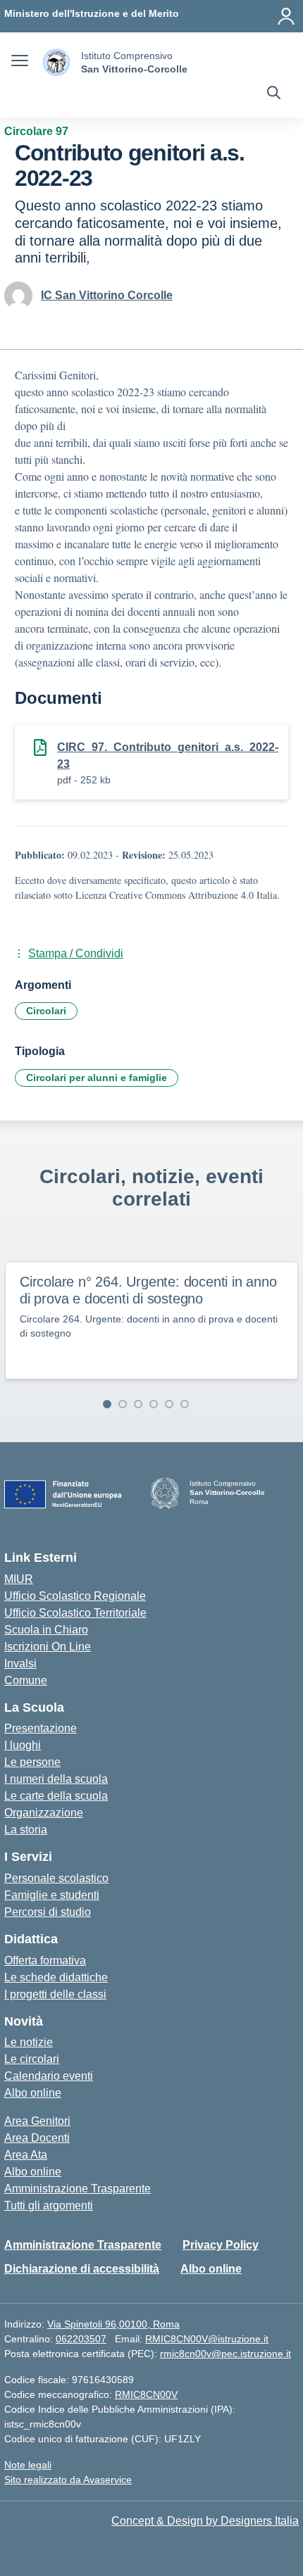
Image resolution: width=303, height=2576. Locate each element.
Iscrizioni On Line (48, 1647)
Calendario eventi (49, 2076)
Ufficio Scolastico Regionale (75, 1596)
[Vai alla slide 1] (107, 1404)
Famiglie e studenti (52, 1895)
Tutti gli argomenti (49, 2205)
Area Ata (26, 2155)
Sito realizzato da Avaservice (68, 2480)
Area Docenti (37, 2138)
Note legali (28, 2465)
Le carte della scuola (56, 1796)
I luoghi (23, 1745)
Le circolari (32, 2059)
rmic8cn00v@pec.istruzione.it (225, 2354)
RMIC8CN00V (146, 2394)
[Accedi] (286, 16)
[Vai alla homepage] (56, 62)
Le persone (32, 1762)
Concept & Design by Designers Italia (205, 2521)
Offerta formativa (45, 1961)
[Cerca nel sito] (274, 94)
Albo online (33, 2093)
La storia (26, 1830)
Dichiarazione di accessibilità (82, 2269)
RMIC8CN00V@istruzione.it (207, 2339)
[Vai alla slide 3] (138, 1404)
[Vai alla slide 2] (123, 1404)
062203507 (81, 2339)
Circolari (46, 1011)
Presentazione (41, 1728)
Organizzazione (44, 1813)
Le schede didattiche (56, 1977)
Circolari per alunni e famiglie (97, 1078)
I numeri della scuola (56, 1779)
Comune (26, 1680)
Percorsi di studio (48, 1912)
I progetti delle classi (55, 1994)
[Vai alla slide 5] (169, 1404)
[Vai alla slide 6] (185, 1404)
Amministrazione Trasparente (78, 2189)
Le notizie (29, 2042)
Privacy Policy (221, 2245)
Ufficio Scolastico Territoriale (75, 1613)
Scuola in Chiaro (46, 1630)
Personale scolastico (56, 1878)
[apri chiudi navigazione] (20, 63)
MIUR (19, 1579)
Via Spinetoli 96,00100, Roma (113, 2324)
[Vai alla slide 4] (154, 1404)
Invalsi (20, 1663)
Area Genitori (37, 2121)
